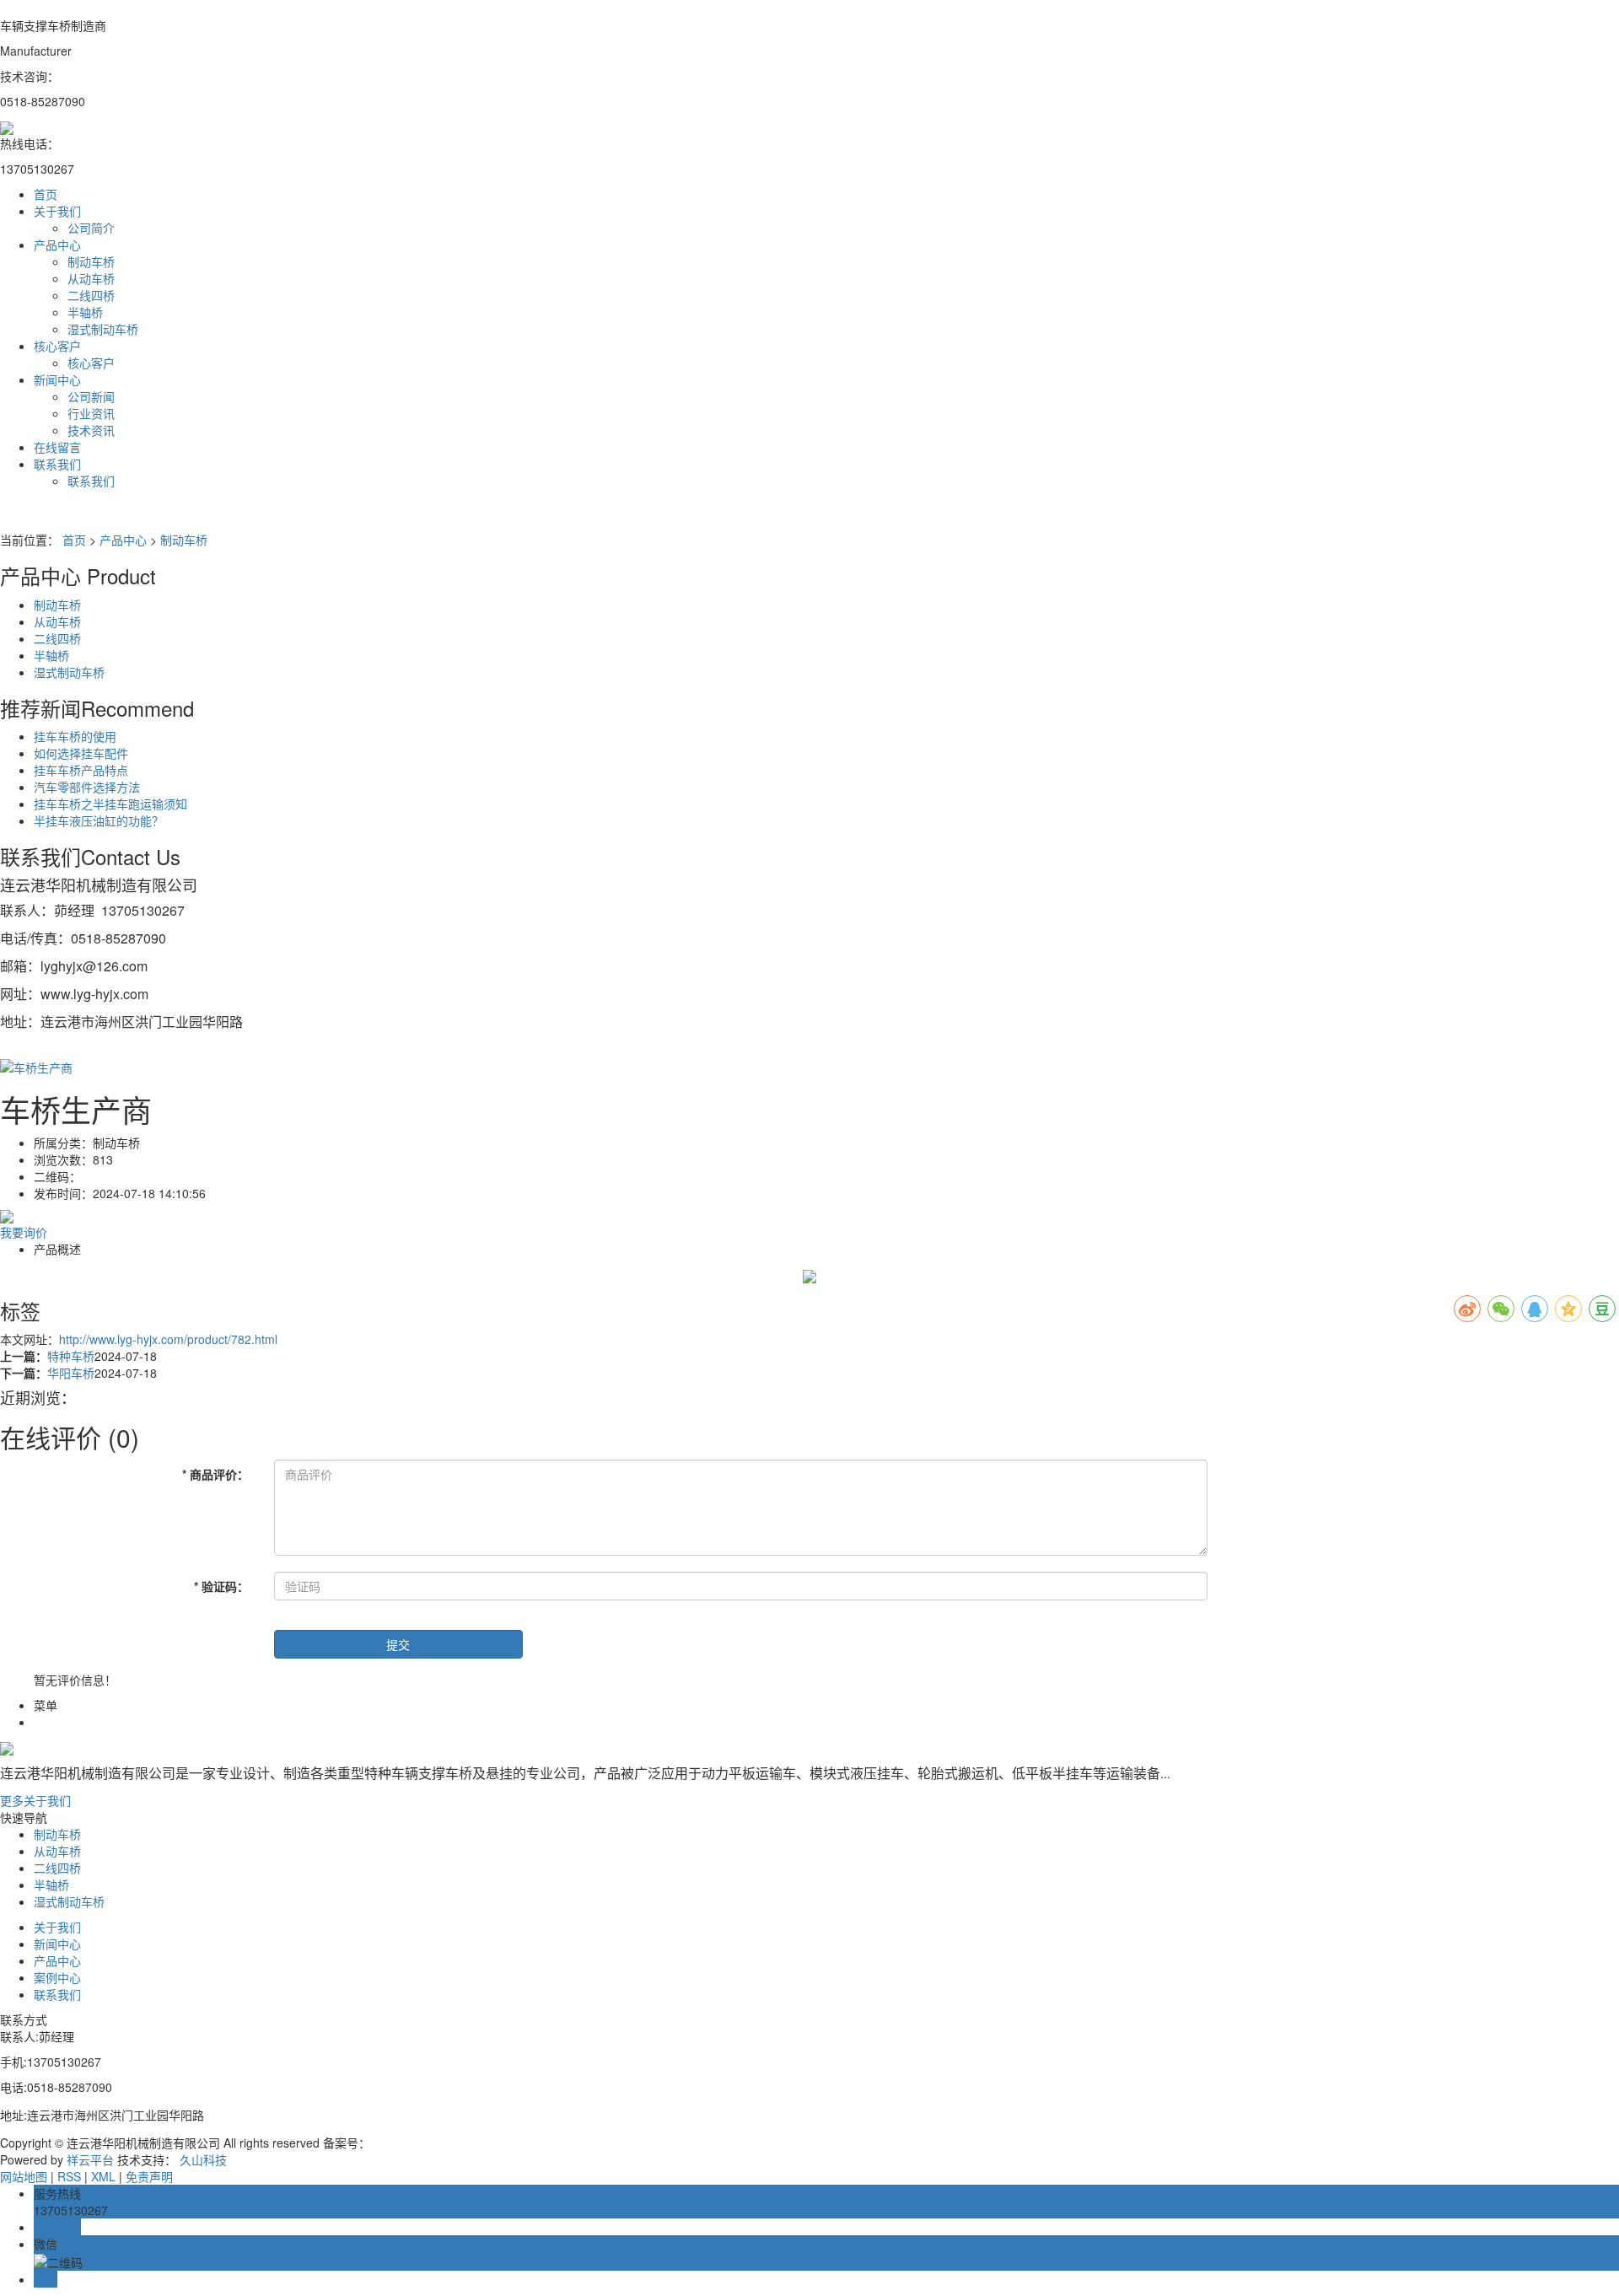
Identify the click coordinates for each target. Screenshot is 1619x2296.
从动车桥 (91, 278)
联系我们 (57, 464)
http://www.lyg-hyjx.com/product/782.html (168, 1339)
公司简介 (91, 228)
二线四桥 (91, 295)
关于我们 (57, 211)
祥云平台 (90, 2159)
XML (103, 2176)
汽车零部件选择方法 (87, 787)
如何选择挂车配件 (81, 753)
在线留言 (57, 447)
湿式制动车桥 (103, 329)
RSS (69, 2176)
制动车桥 (91, 261)
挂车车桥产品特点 (81, 770)
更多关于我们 (35, 1800)
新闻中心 (57, 379)
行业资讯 (91, 413)
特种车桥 (71, 1356)
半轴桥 (85, 312)
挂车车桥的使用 (75, 736)
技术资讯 (91, 430)
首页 (46, 194)
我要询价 (24, 1232)
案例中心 (57, 1977)
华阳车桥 (71, 1373)
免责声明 (149, 2176)
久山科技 (203, 2159)
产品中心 (57, 245)
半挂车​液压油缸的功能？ (99, 820)
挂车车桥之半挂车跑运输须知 (110, 804)
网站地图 (24, 2176)
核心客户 (57, 346)
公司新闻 (91, 396)
